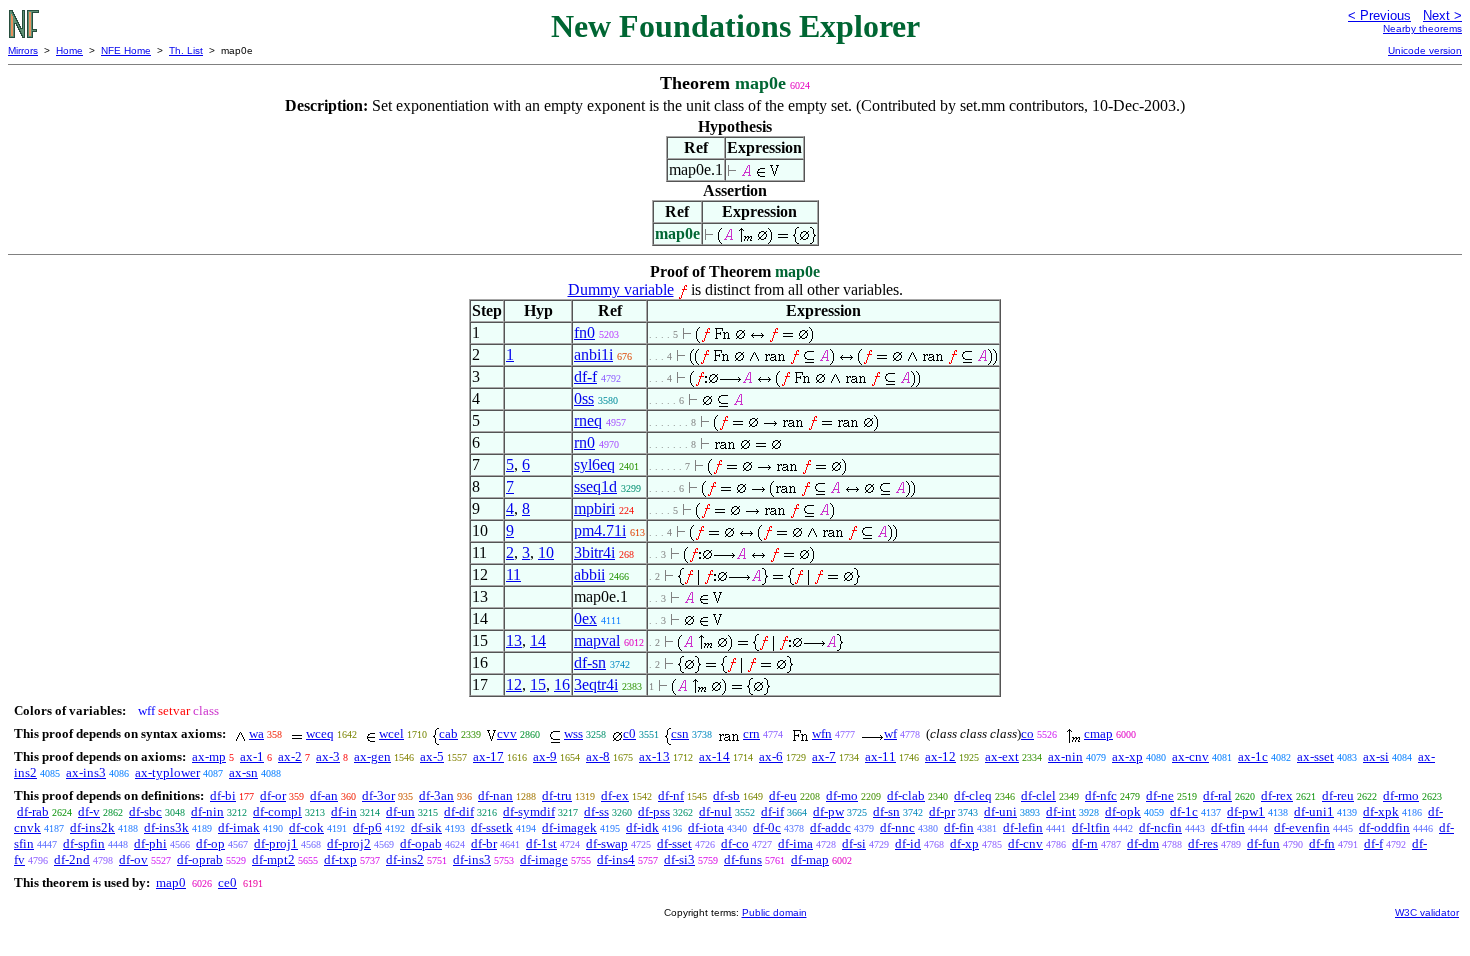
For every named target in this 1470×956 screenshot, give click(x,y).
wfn (822, 733)
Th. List (186, 50)
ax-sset (1315, 756)
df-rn (1085, 843)
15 (538, 684)
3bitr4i (594, 552)
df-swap (607, 843)
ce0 (227, 882)
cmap (1098, 733)
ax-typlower (167, 772)
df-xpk (1381, 811)
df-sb (726, 795)
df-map (810, 859)
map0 (171, 882)
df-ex (615, 795)
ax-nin (1065, 756)
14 (538, 640)
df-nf (671, 795)
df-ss (596, 811)
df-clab (906, 795)
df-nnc (897, 827)
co (1027, 733)
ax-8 (598, 756)
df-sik (426, 827)
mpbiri (594, 508)
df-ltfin (1091, 827)
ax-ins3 (86, 772)
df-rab (33, 811)
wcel (391, 733)
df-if (772, 811)
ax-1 (252, 756)
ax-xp (1127, 756)
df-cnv (1025, 843)
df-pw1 (1246, 811)
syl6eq (594, 464)
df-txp (340, 859)
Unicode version (1425, 50)
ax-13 (654, 756)
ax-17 (488, 756)
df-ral (1217, 795)
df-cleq (973, 795)
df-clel (1038, 795)
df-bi (223, 795)
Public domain (774, 912)
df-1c (1184, 811)
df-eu (783, 795)
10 (546, 552)
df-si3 (679, 859)
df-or (273, 795)
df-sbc (145, 811)
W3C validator (1427, 912)
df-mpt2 (273, 859)
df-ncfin (1160, 827)
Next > (1442, 15)
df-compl (277, 811)
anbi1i (593, 354)
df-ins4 (616, 859)
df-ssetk (492, 827)
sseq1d (595, 486)
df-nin (207, 811)
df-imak (239, 827)
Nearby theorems (1422, 28)
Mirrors (23, 50)
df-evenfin (1302, 827)
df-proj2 (349, 843)
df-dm (1143, 843)
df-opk (1123, 811)
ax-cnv (1190, 756)
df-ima (795, 843)
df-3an (436, 795)
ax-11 (880, 756)
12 (514, 684)
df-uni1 (1314, 811)
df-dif (459, 811)
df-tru (557, 795)
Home (69, 50)
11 (513, 574)
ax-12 (940, 756)
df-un (400, 811)
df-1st (541, 843)
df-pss (654, 811)
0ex (585, 618)
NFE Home (126, 50)
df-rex (1277, 795)
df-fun (1263, 843)
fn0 (584, 332)
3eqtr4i (596, 684)
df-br (484, 843)
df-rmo (1401, 795)
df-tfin (1228, 827)
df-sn (590, 662)
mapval (597, 640)
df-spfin (84, 843)
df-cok (306, 827)
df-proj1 (276, 843)
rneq (588, 420)
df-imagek (569, 827)
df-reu (1338, 795)
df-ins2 (405, 859)
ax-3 (328, 756)
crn (751, 733)
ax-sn (243, 772)
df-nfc (1101, 795)
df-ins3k (166, 827)
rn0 (584, 442)
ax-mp (209, 756)
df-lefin (1023, 827)
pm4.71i (600, 530)
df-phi (150, 843)
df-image (544, 859)
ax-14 (714, 756)
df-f (585, 376)
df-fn (1322, 843)
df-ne (1160, 795)
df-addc (830, 827)
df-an (324, 795)
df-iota (706, 827)
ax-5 (432, 756)
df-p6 (367, 827)
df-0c (767, 827)
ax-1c (1253, 756)
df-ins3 (472, 859)
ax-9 (545, 756)
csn (680, 733)
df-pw (828, 811)
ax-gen (372, 756)
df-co (735, 843)
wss (573, 733)
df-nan (495, 795)
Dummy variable (621, 289)
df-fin (959, 827)
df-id (908, 843)
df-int (1061, 811)
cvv (507, 733)
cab (448, 733)
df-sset (674, 843)
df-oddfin (1384, 827)
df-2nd (72, 859)
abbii (589, 574)
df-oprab (200, 859)
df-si (854, 843)
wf (890, 733)
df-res (1203, 843)
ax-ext (1002, 756)
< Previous (1379, 15)
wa (256, 733)
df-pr (942, 811)
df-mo (842, 795)
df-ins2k (92, 827)
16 (562, 684)
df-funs (743, 859)
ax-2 (290, 756)
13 (514, 640)
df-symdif (529, 811)
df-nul (715, 811)
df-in (344, 811)
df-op (210, 843)
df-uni (1000, 811)
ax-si (1376, 756)
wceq (320, 733)
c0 (629, 733)
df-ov (133, 859)
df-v (89, 811)
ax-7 (824, 756)
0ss (584, 398)
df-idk (642, 827)
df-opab (421, 843)
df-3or (378, 795)
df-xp (964, 843)
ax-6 (771, 756)
